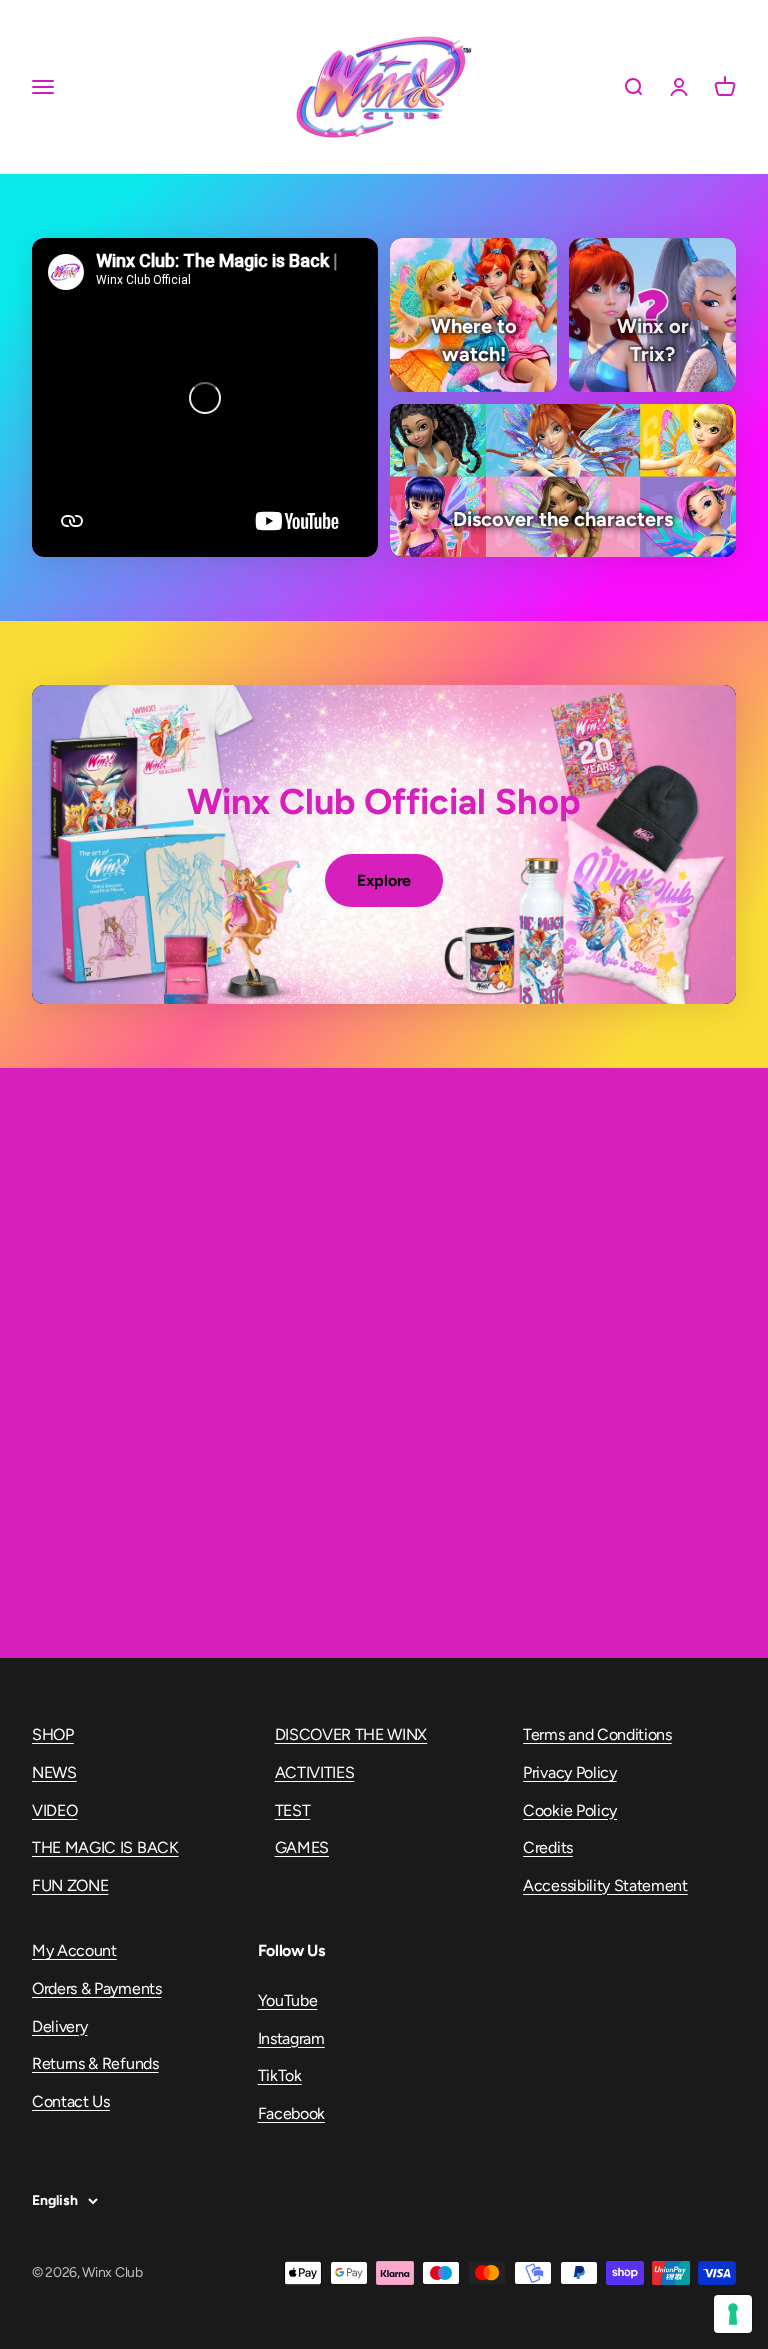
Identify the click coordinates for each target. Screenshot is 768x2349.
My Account (74, 1950)
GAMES (302, 1847)
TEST (293, 1810)
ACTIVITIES (315, 1772)
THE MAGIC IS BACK (105, 1847)
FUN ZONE (70, 1885)
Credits (548, 1847)
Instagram (291, 2038)
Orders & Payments (97, 1988)
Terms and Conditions (597, 1734)
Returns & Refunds (95, 2063)
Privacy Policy (570, 1772)
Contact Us (71, 2101)
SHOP (53, 1734)
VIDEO (54, 1810)
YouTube (288, 2000)
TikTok (280, 2075)
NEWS (54, 1772)
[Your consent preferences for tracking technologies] (733, 2314)
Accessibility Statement (605, 1885)
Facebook (291, 2113)
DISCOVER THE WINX (351, 1734)
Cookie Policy (570, 1810)
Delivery (59, 2026)
